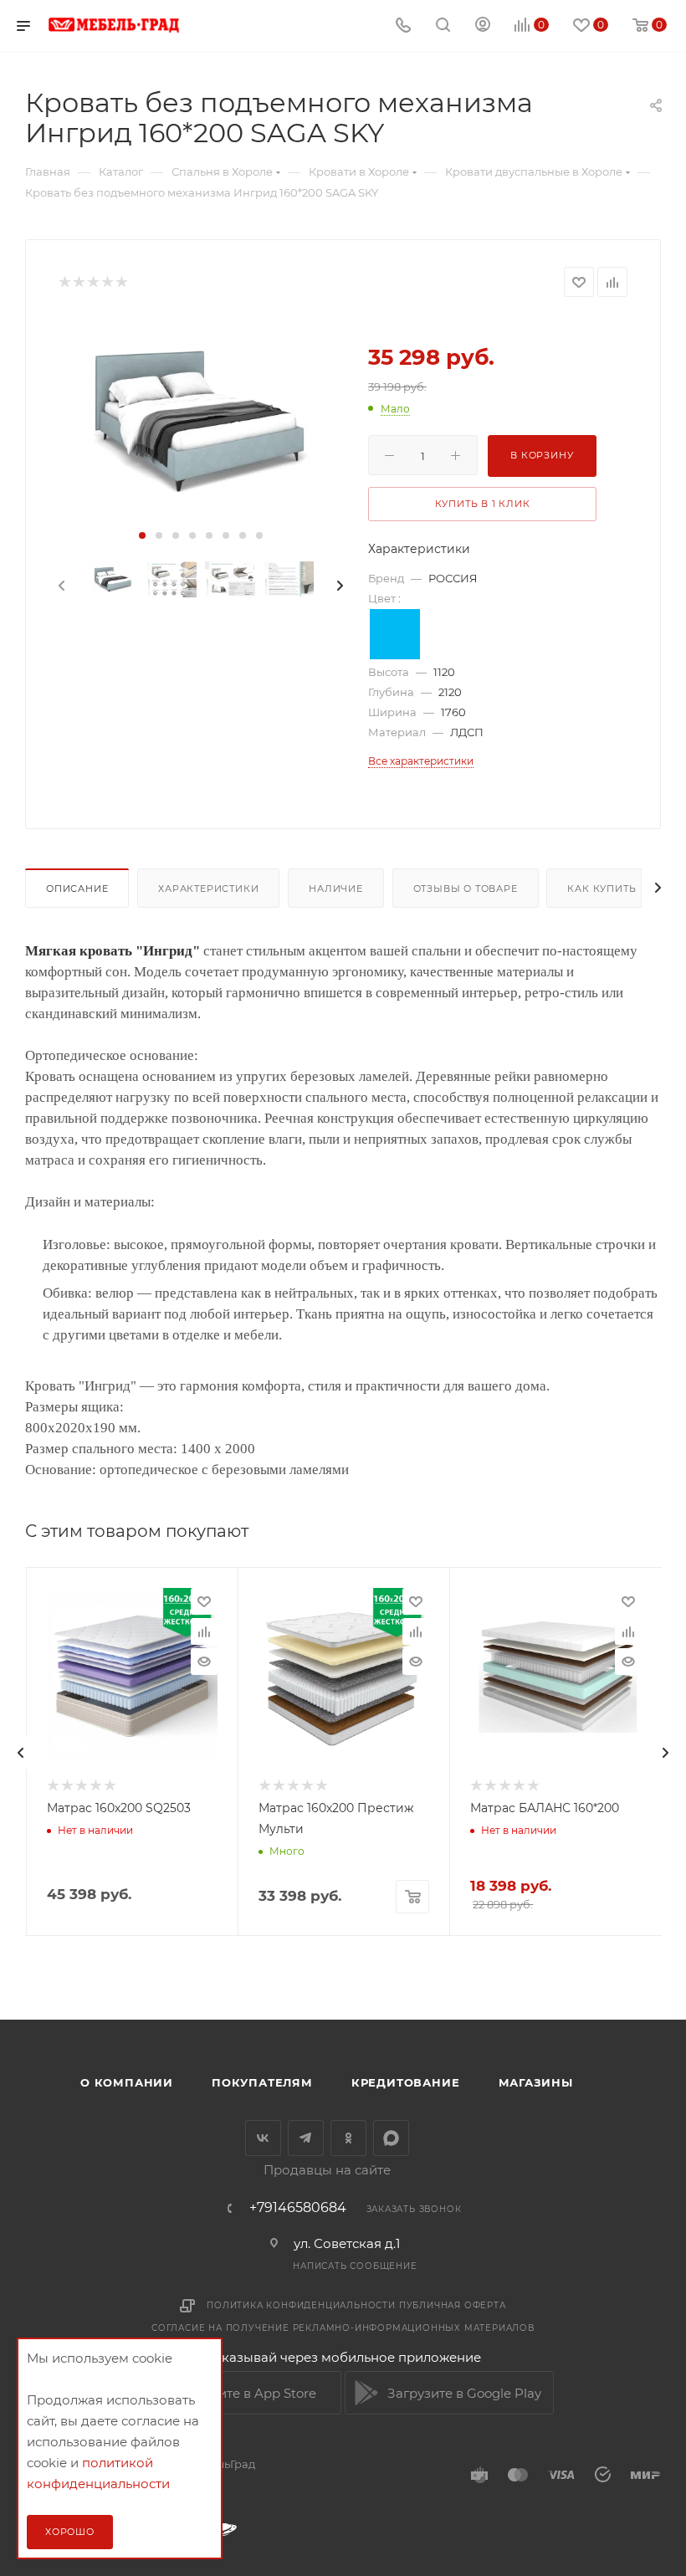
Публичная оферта (453, 2305)
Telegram (306, 2138)
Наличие (336, 889)
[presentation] (60, 586)
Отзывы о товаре (466, 889)
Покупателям (262, 2082)
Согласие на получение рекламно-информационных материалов (343, 2328)
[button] (142, 535)
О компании (127, 2082)
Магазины (536, 2082)
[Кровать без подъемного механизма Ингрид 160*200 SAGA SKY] (201, 415)
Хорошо (70, 2532)
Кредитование (406, 2082)
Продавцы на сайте (327, 2170)
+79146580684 (298, 2208)
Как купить (602, 889)
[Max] (391, 2138)
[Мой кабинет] (483, 26)
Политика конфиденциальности (301, 2305)
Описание (77, 889)
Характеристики (208, 889)
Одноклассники (348, 2138)
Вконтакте (263, 2138)
